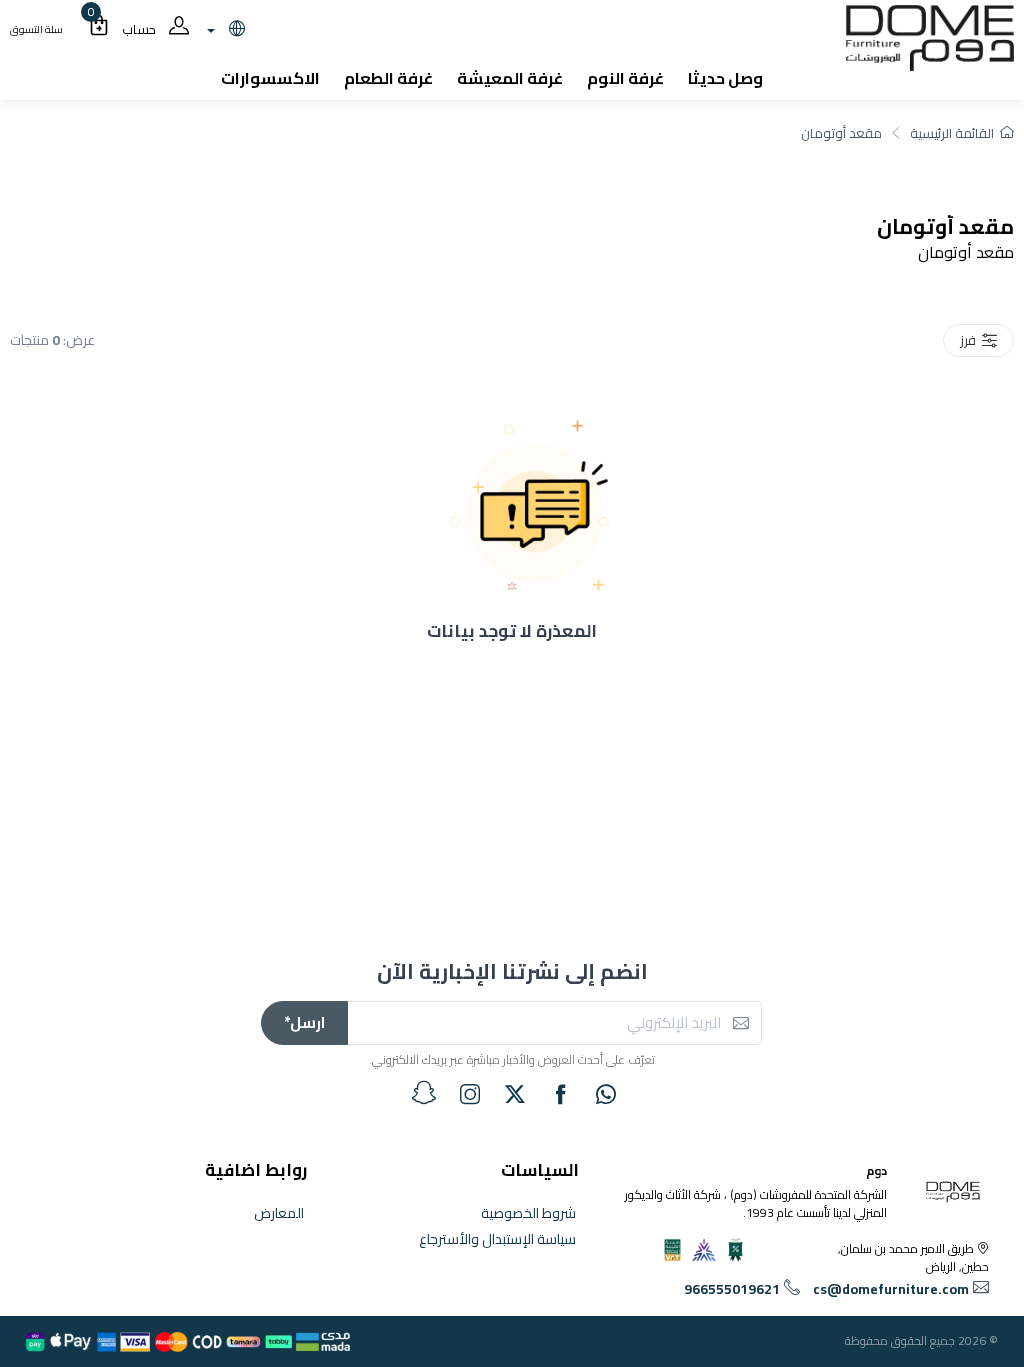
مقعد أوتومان (841, 133)
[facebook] (561, 1094)
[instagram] (470, 1094)
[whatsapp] (606, 1094)
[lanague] (223, 30)
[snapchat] (424, 1093)
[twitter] (515, 1094)
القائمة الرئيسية (952, 133)
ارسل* (304, 1022)
